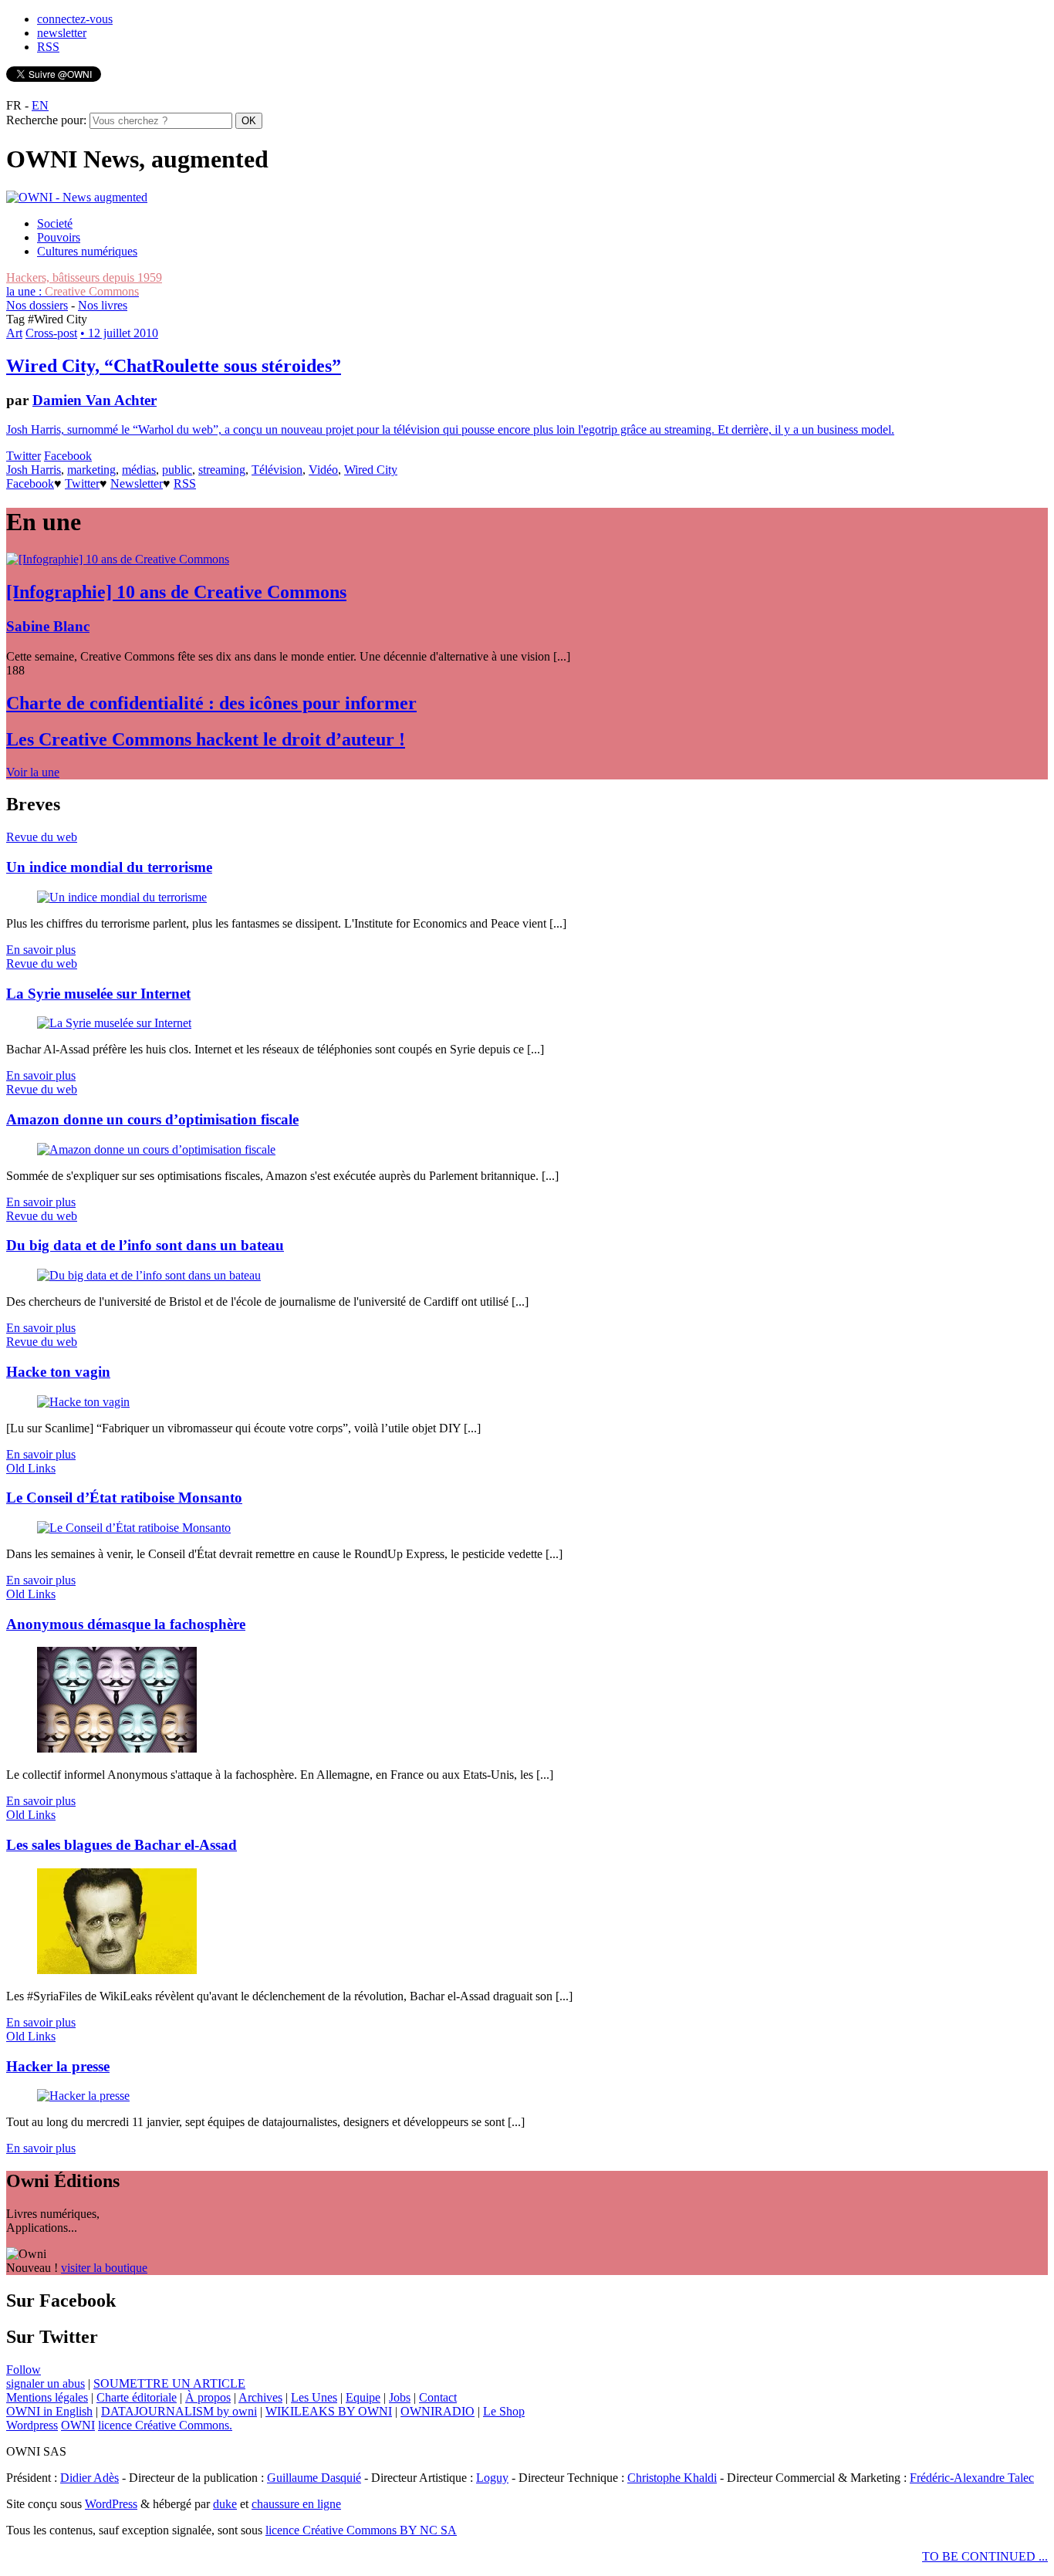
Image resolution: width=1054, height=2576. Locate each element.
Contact (438, 2397)
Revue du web (42, 837)
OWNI (78, 2425)
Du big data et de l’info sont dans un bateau (145, 1245)
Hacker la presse (58, 2066)
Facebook (68, 456)
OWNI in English (49, 2411)
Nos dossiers (37, 305)
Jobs (400, 2397)
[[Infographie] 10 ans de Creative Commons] (118, 559)
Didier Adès (90, 2478)
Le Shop (504, 2411)
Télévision (277, 470)
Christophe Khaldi (672, 2478)
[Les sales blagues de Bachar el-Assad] (117, 1970)
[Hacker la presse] (83, 2096)
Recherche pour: (46, 120)
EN (40, 105)
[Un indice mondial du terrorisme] (122, 897)
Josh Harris (34, 470)
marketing (91, 470)
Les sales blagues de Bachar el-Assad (122, 1845)
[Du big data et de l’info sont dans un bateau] (149, 1275)
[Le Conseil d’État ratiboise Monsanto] (134, 1528)
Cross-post (51, 333)
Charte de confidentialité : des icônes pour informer (211, 703)
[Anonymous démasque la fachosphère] (117, 1748)
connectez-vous (75, 19)
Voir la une (33, 772)
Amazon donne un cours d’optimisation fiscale (152, 1119)
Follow (24, 2370)
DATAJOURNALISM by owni (179, 2411)
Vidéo (323, 470)
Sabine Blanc (48, 626)
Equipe (363, 2397)
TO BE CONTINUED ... (985, 2556)
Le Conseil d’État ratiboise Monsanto (124, 1498)
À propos (208, 2397)
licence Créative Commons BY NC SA (361, 2530)
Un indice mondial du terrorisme (109, 867)
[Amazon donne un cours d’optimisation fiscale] (156, 1149)
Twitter (24, 456)
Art (14, 333)
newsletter (62, 33)
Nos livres (103, 305)
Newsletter (137, 483)
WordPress (111, 2504)
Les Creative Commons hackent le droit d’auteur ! (206, 739)
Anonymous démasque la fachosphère (126, 1624)
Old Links (31, 1468)
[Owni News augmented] (77, 197)
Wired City (371, 470)
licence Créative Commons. (165, 2425)
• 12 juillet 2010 (119, 333)
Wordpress (32, 2425)
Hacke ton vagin (58, 1372)
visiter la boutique (104, 2268)
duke (225, 2504)
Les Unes (314, 2397)
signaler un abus (46, 2383)
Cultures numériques (87, 251)
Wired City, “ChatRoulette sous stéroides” (174, 366)
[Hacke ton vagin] (83, 1402)
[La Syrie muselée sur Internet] (114, 1023)
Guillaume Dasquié (314, 2478)
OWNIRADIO (437, 2411)
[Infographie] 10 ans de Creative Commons (176, 592)
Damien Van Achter (95, 400)
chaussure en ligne (296, 2504)
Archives (260, 2397)
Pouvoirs (59, 237)
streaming (222, 470)
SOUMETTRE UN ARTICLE (169, 2383)
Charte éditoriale (137, 2397)
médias (139, 470)
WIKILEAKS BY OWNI (329, 2411)
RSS (48, 47)
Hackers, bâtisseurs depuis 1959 (84, 277)
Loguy (492, 2478)
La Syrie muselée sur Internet (98, 994)
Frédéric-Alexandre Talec (972, 2478)
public (177, 470)
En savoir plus (41, 950)
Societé (55, 223)
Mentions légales (47, 2397)
